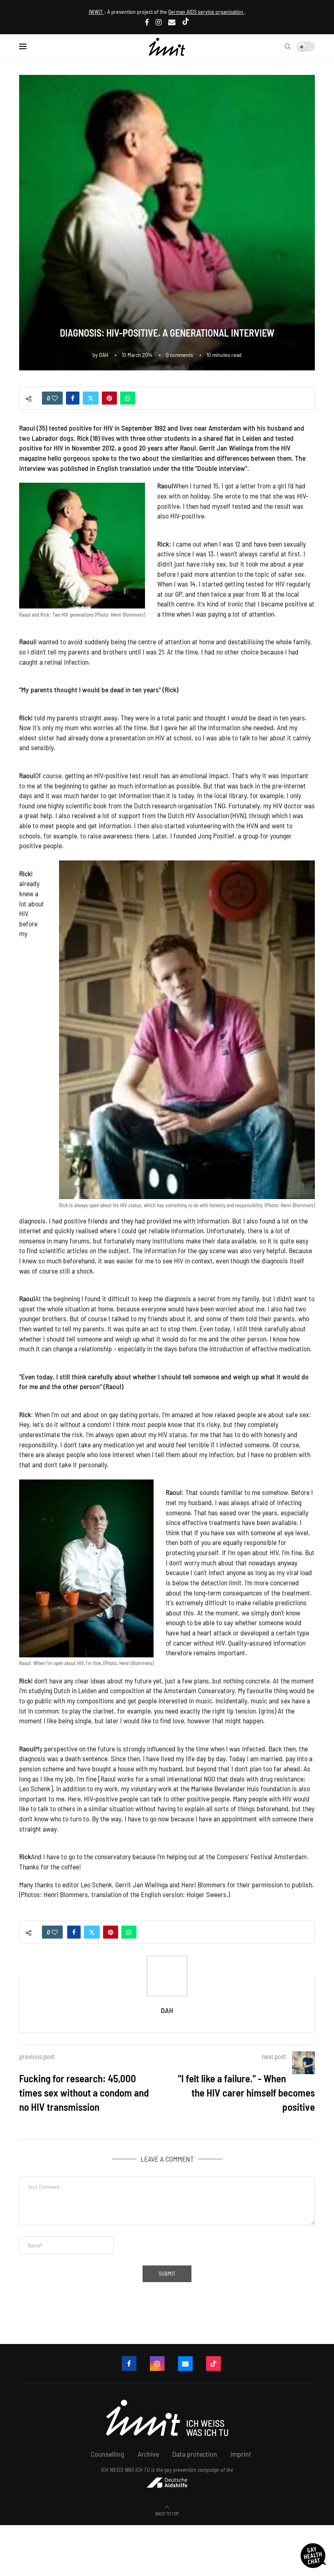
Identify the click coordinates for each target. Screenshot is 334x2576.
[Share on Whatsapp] (128, 398)
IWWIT (97, 12)
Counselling (108, 2454)
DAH (104, 355)
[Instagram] (159, 22)
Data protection (195, 2454)
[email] (172, 22)
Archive (148, 2454)
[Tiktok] (186, 22)
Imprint (241, 2454)
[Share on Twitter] (91, 398)
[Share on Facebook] (73, 398)
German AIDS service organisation (206, 12)
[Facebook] (147, 22)
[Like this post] (55, 398)
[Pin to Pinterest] (109, 398)
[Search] (288, 46)
